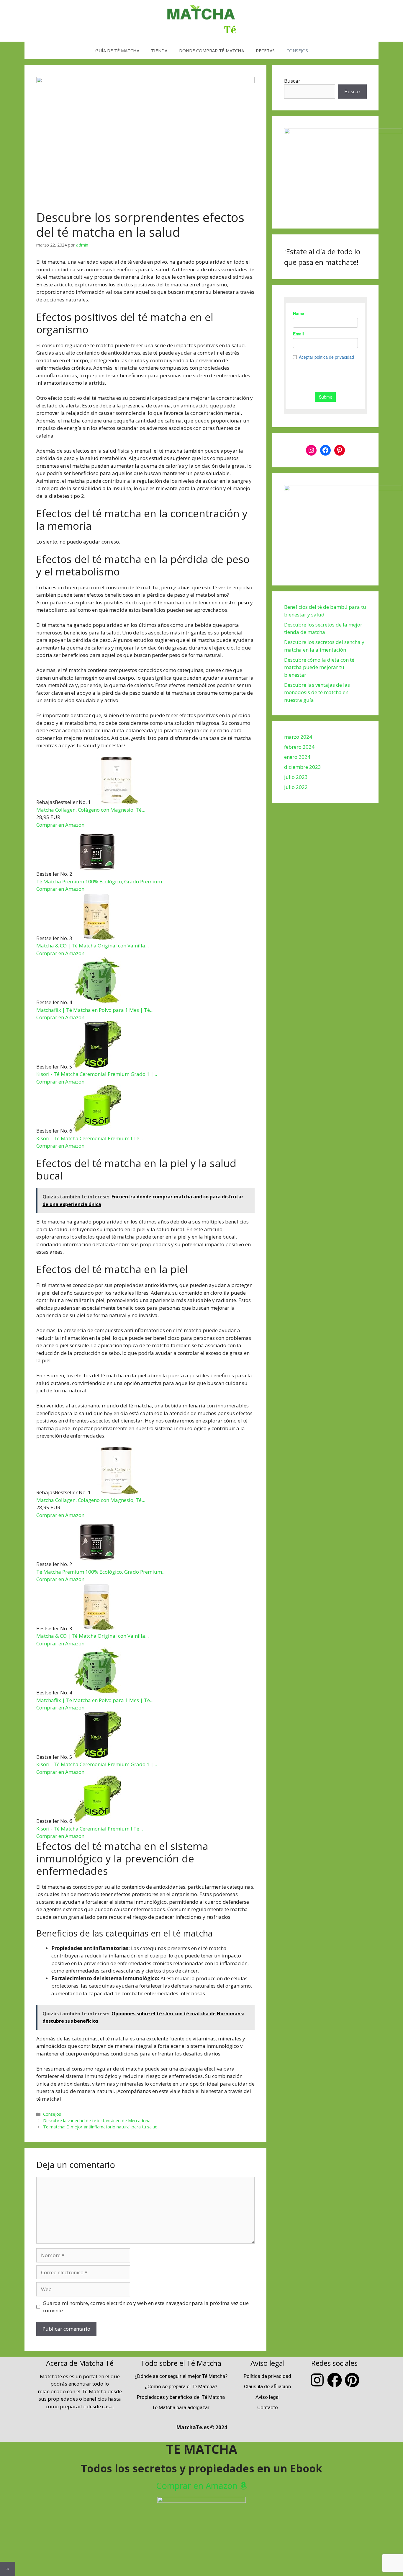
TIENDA (159, 50)
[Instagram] (311, 450)
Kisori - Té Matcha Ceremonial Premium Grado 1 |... (97, 1074)
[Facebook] (325, 450)
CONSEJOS (297, 50)
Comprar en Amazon (60, 825)
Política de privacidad (267, 2376)
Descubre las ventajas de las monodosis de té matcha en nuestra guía (317, 692)
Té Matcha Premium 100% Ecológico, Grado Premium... (101, 881)
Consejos (52, 2114)
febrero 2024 (299, 747)
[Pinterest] (340, 450)
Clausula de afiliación (267, 2386)
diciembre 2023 (303, 767)
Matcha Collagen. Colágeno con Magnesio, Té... (91, 810)
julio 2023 (296, 777)
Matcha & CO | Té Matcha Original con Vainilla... (92, 946)
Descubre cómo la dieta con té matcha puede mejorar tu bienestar (319, 667)
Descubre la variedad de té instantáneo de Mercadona (97, 2121)
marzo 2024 (298, 737)
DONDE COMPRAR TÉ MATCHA (212, 50)
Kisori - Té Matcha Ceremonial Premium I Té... (90, 1138)
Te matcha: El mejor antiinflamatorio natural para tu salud (100, 2127)
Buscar (292, 81)
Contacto (268, 2407)
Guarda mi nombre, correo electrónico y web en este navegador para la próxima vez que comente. (146, 2307)
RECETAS (265, 50)
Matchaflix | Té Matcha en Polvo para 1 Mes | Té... (95, 1010)
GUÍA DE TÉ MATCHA (117, 50)
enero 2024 (297, 757)
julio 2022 (296, 787)
